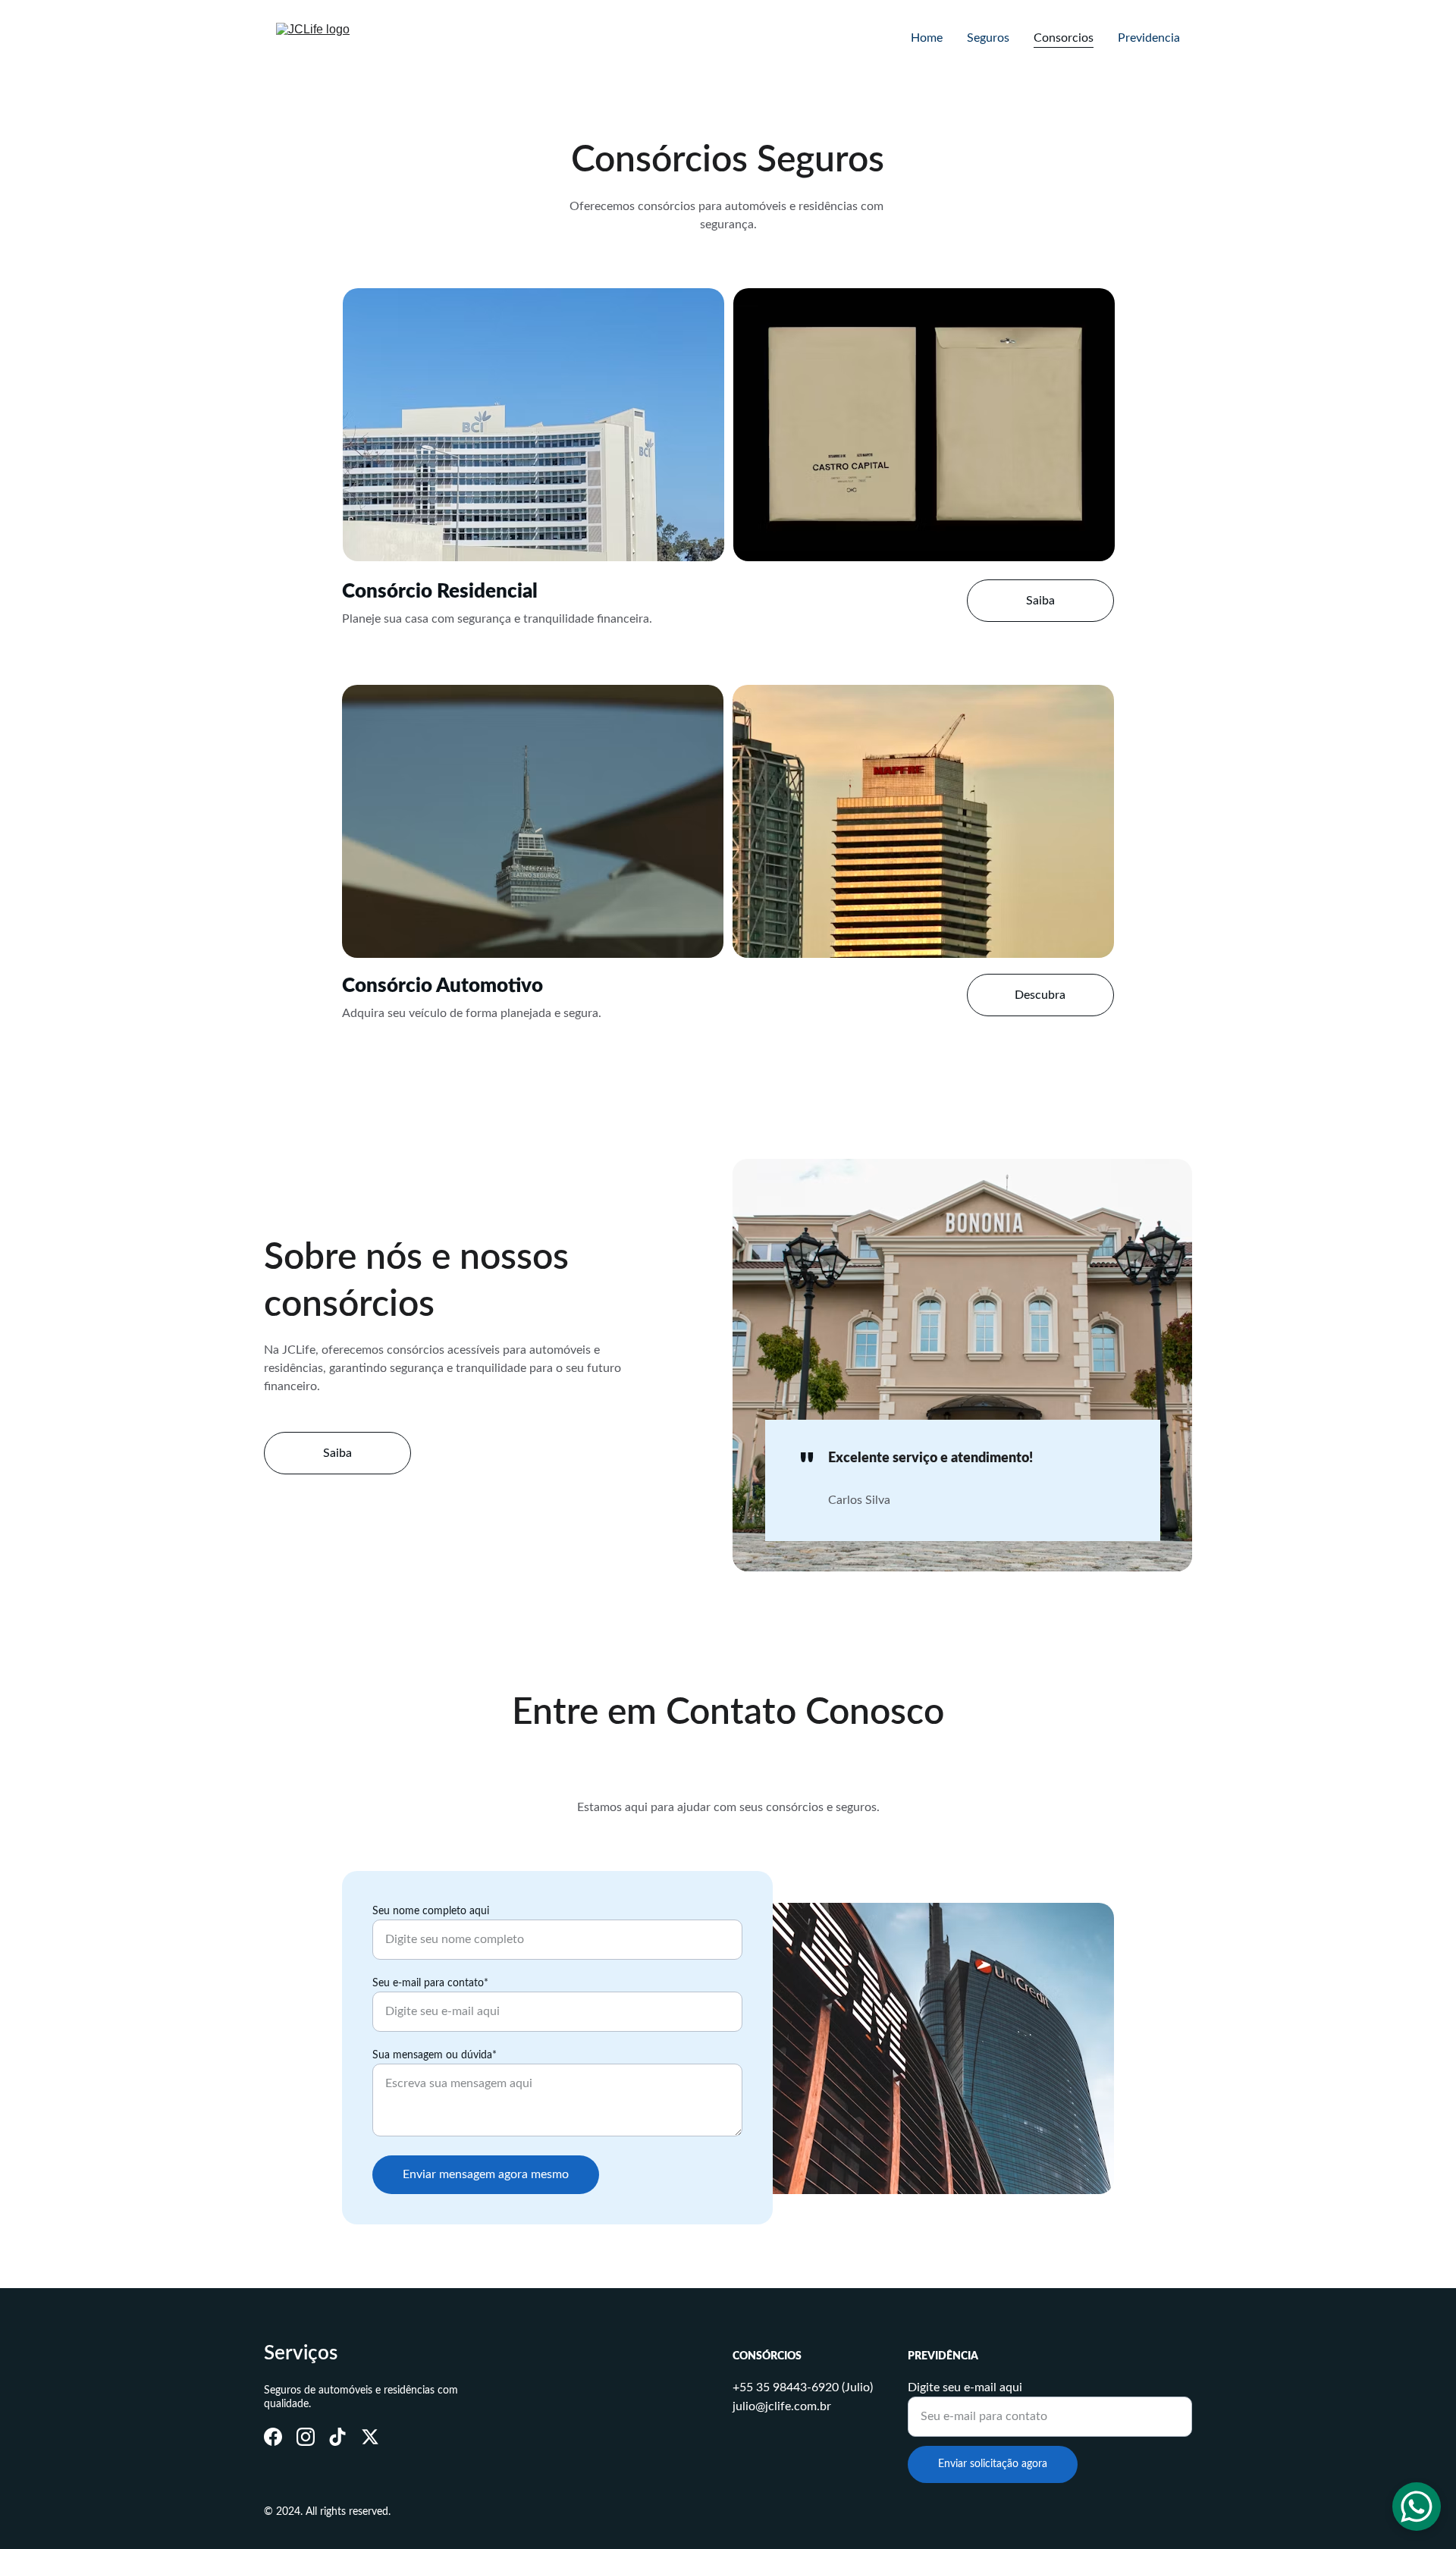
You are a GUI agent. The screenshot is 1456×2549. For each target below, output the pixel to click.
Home (927, 38)
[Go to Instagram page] (306, 2437)
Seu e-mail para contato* (430, 1983)
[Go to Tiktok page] (337, 2437)
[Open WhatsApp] (1417, 2507)
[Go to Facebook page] (273, 2437)
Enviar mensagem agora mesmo (486, 2174)
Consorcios (1064, 38)
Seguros (988, 38)
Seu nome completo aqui (431, 1911)
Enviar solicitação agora (993, 2464)
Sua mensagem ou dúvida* (435, 2055)
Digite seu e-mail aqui (965, 2387)
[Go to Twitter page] (370, 2437)
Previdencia (1149, 38)
